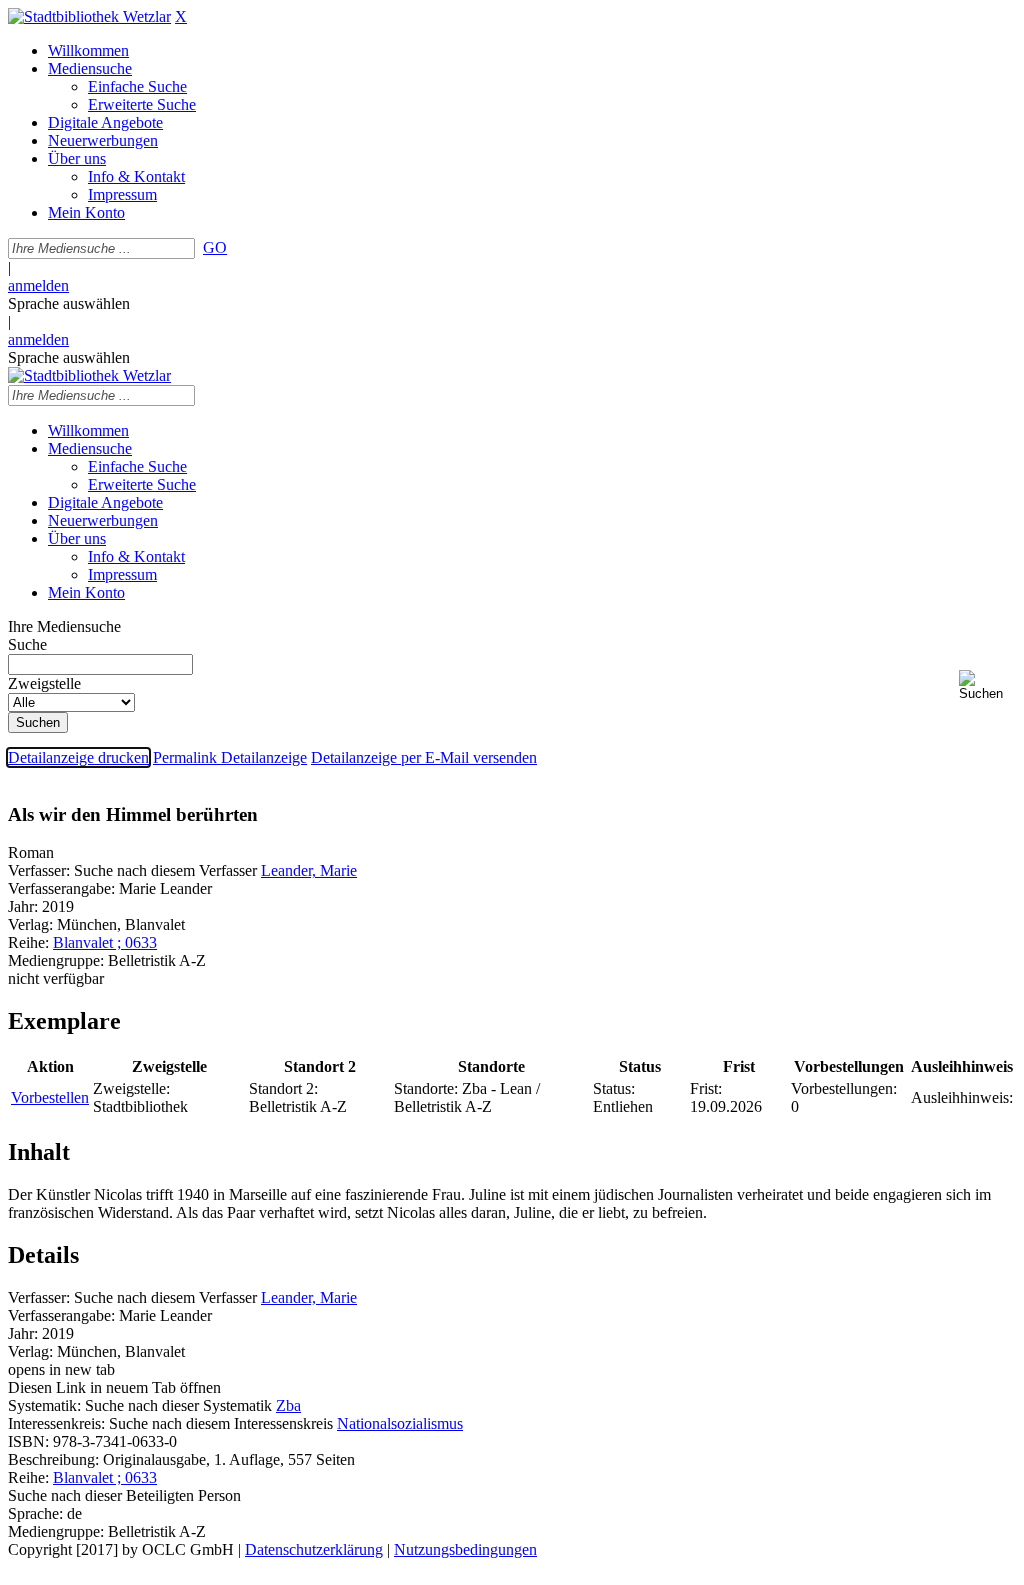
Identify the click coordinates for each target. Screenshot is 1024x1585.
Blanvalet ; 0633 (105, 942)
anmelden (38, 285)
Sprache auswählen (69, 303)
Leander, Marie (309, 870)
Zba (288, 1405)
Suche (27, 644)
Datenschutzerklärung (314, 1549)
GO (215, 247)
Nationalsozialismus (400, 1423)
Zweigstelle (44, 683)
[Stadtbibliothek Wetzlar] (89, 16)
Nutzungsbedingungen (465, 1549)
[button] (987, 685)
